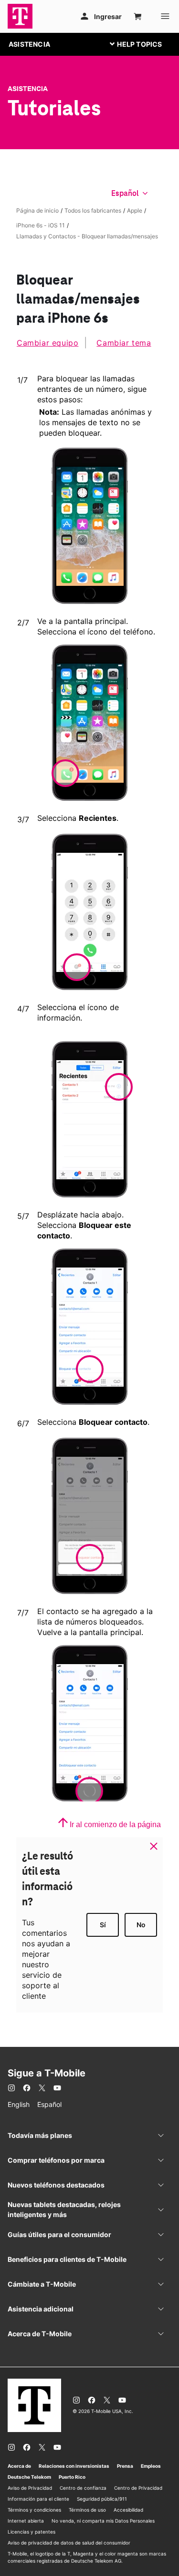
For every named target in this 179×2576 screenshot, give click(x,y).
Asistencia (28, 89)
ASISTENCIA (29, 44)
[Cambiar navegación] (143, 44)
